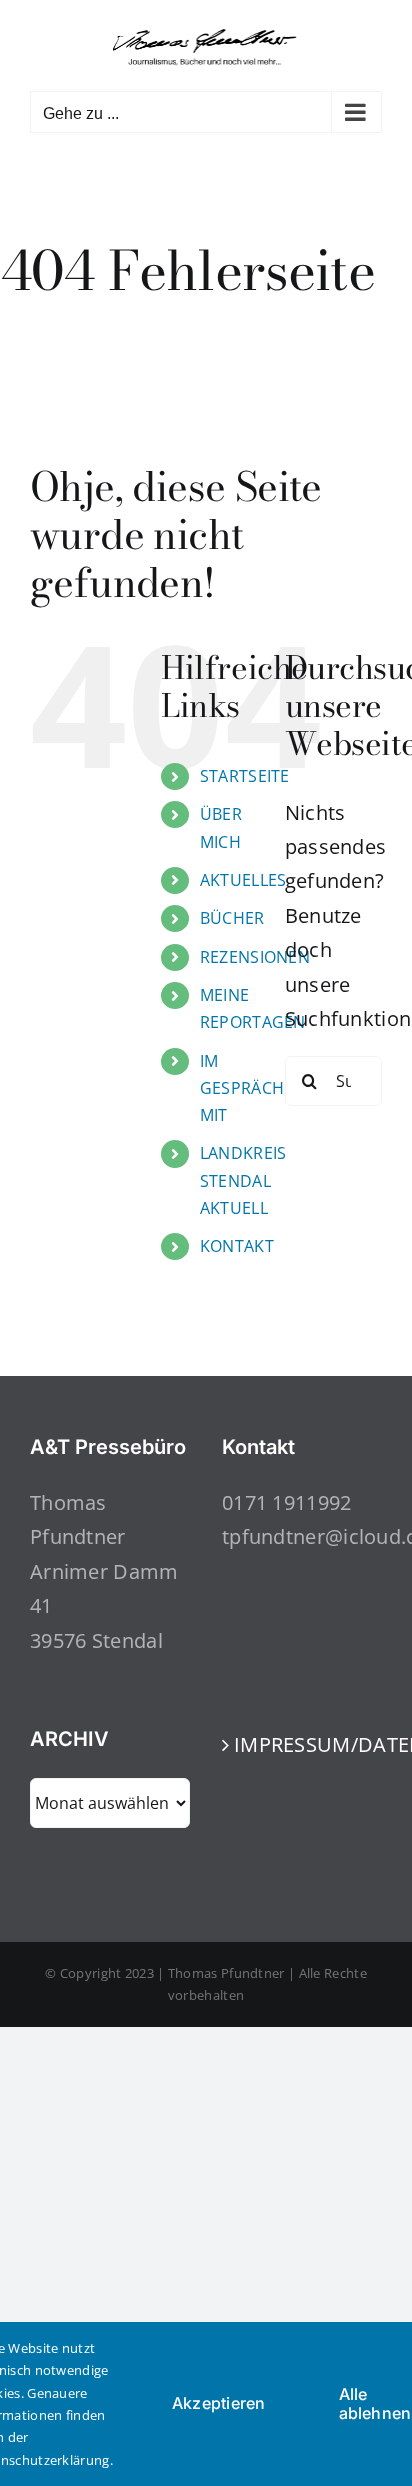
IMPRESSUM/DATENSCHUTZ (303, 1744)
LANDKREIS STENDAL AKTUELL (243, 1180)
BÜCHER (232, 918)
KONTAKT (237, 1246)
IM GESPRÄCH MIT (242, 1088)
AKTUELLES (243, 880)
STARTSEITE (245, 776)
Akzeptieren (219, 2403)
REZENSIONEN (255, 957)
